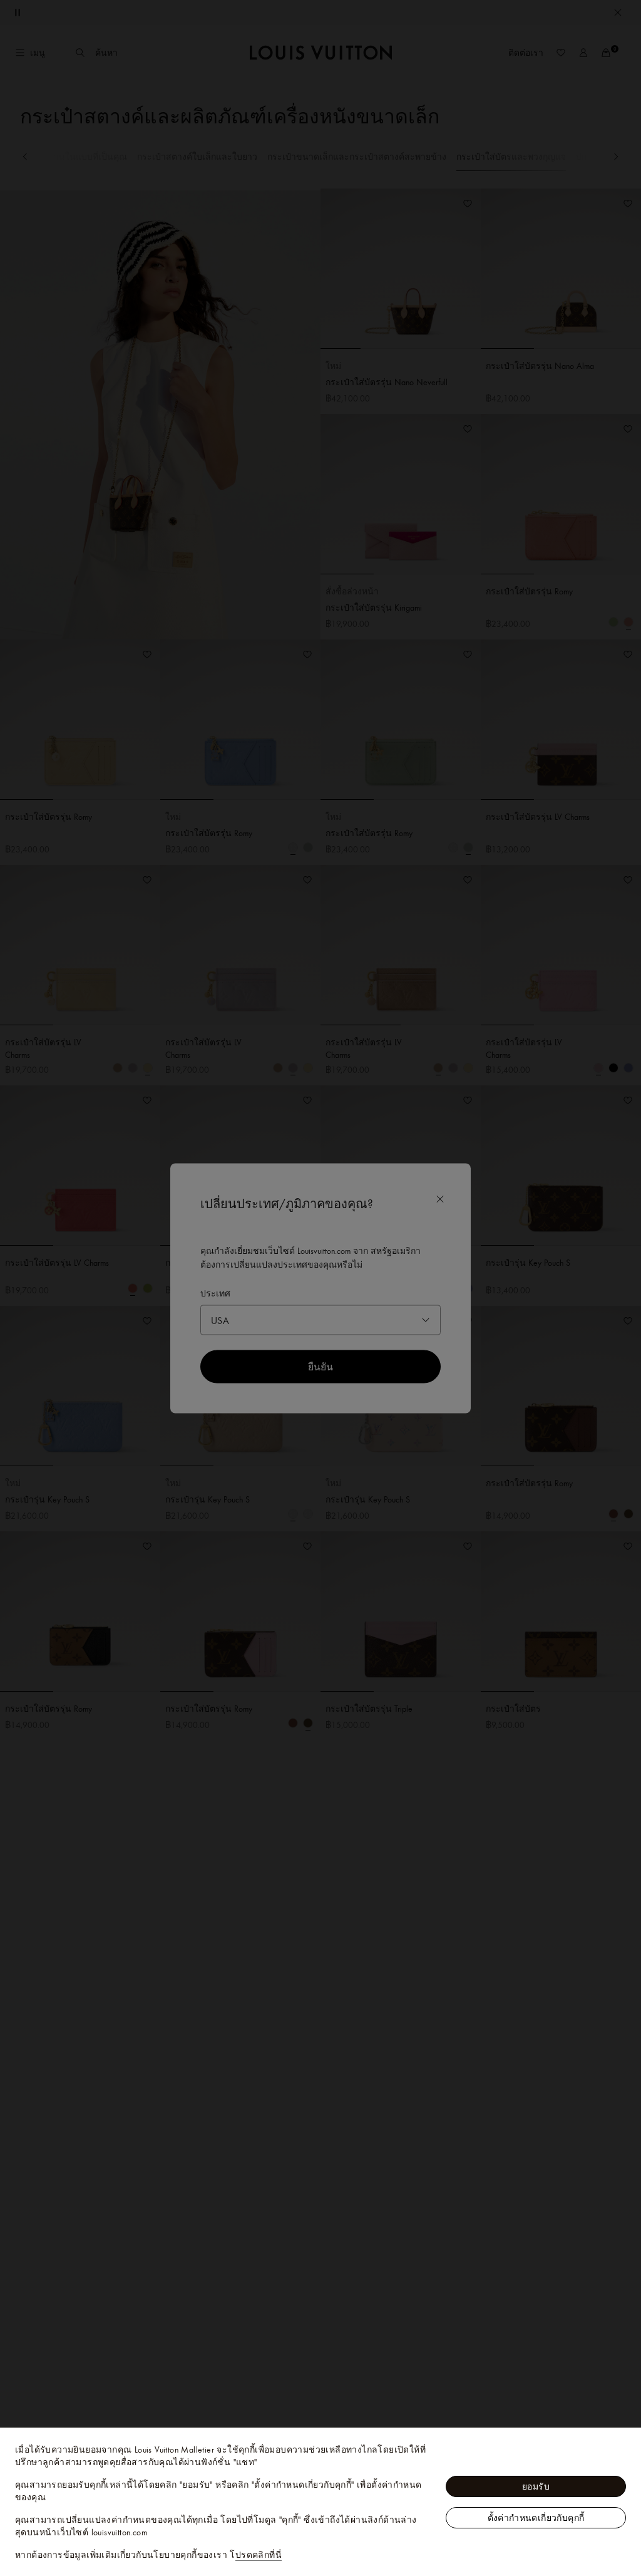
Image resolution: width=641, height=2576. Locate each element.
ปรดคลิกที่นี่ (259, 2555)
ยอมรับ (536, 2486)
